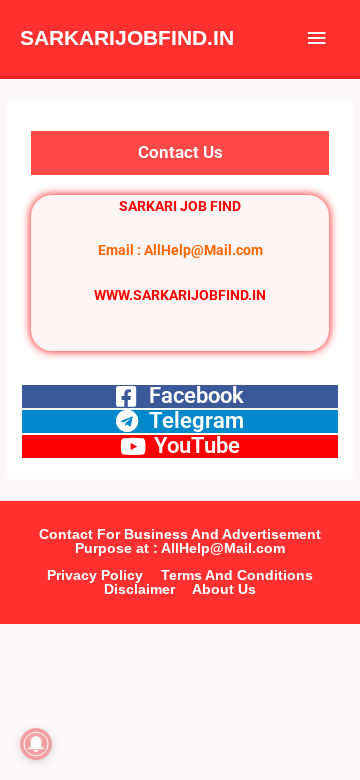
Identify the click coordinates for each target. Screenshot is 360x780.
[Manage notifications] (36, 744)
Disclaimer (139, 589)
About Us (224, 589)
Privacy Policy (95, 575)
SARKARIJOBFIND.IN (127, 37)
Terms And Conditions (237, 575)
